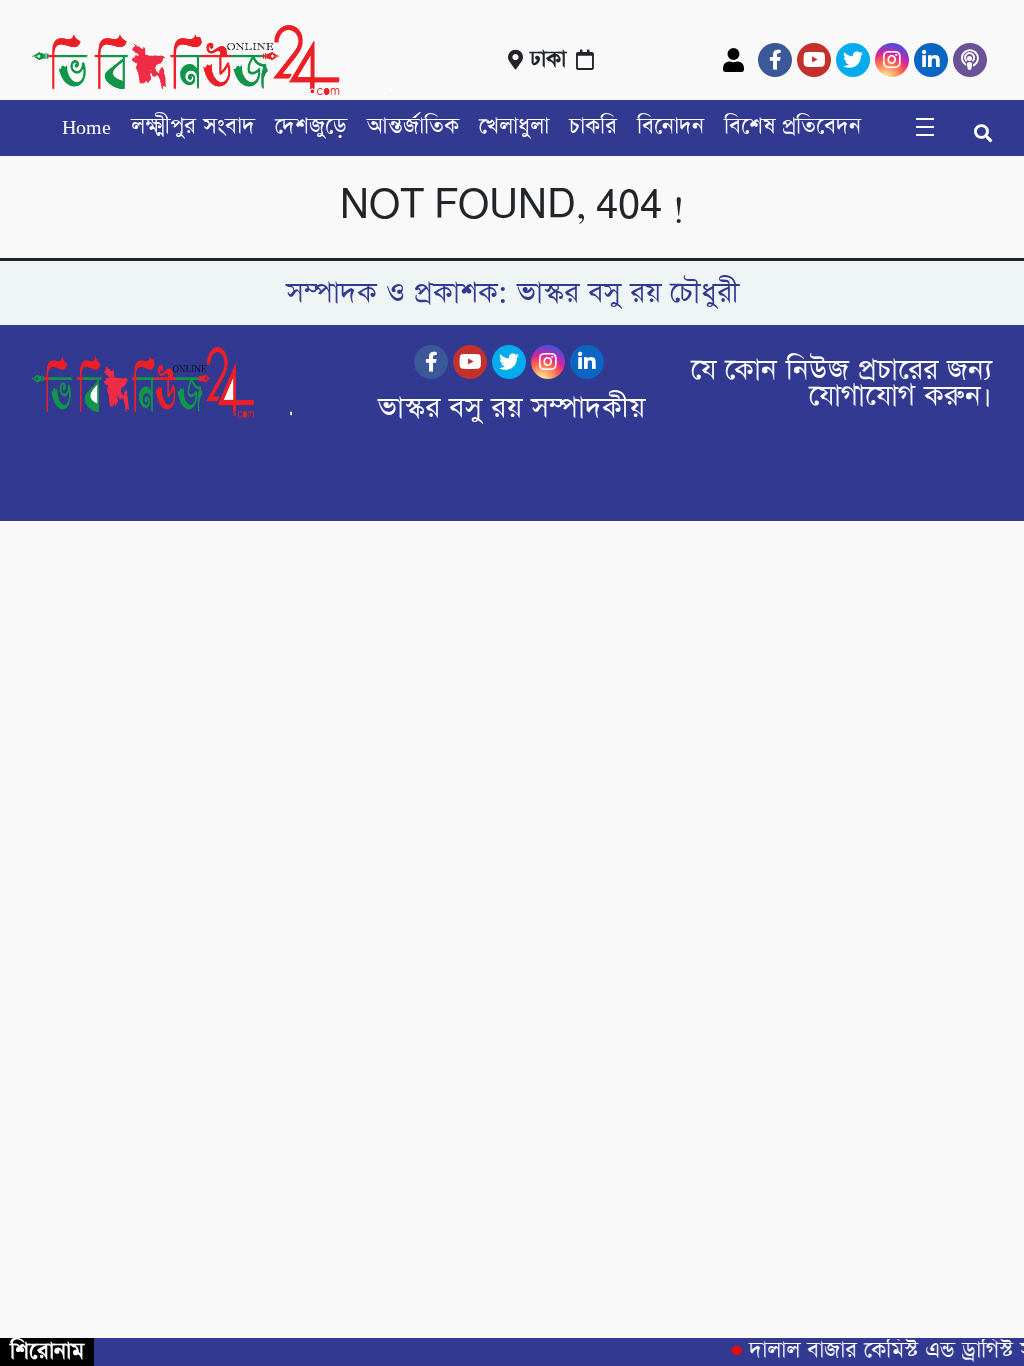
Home (86, 127)
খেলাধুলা (514, 127)
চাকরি (593, 127)
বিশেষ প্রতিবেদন (792, 127)
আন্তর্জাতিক (413, 127)
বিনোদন (670, 127)
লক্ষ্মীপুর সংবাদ (193, 127)
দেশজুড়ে (311, 127)
